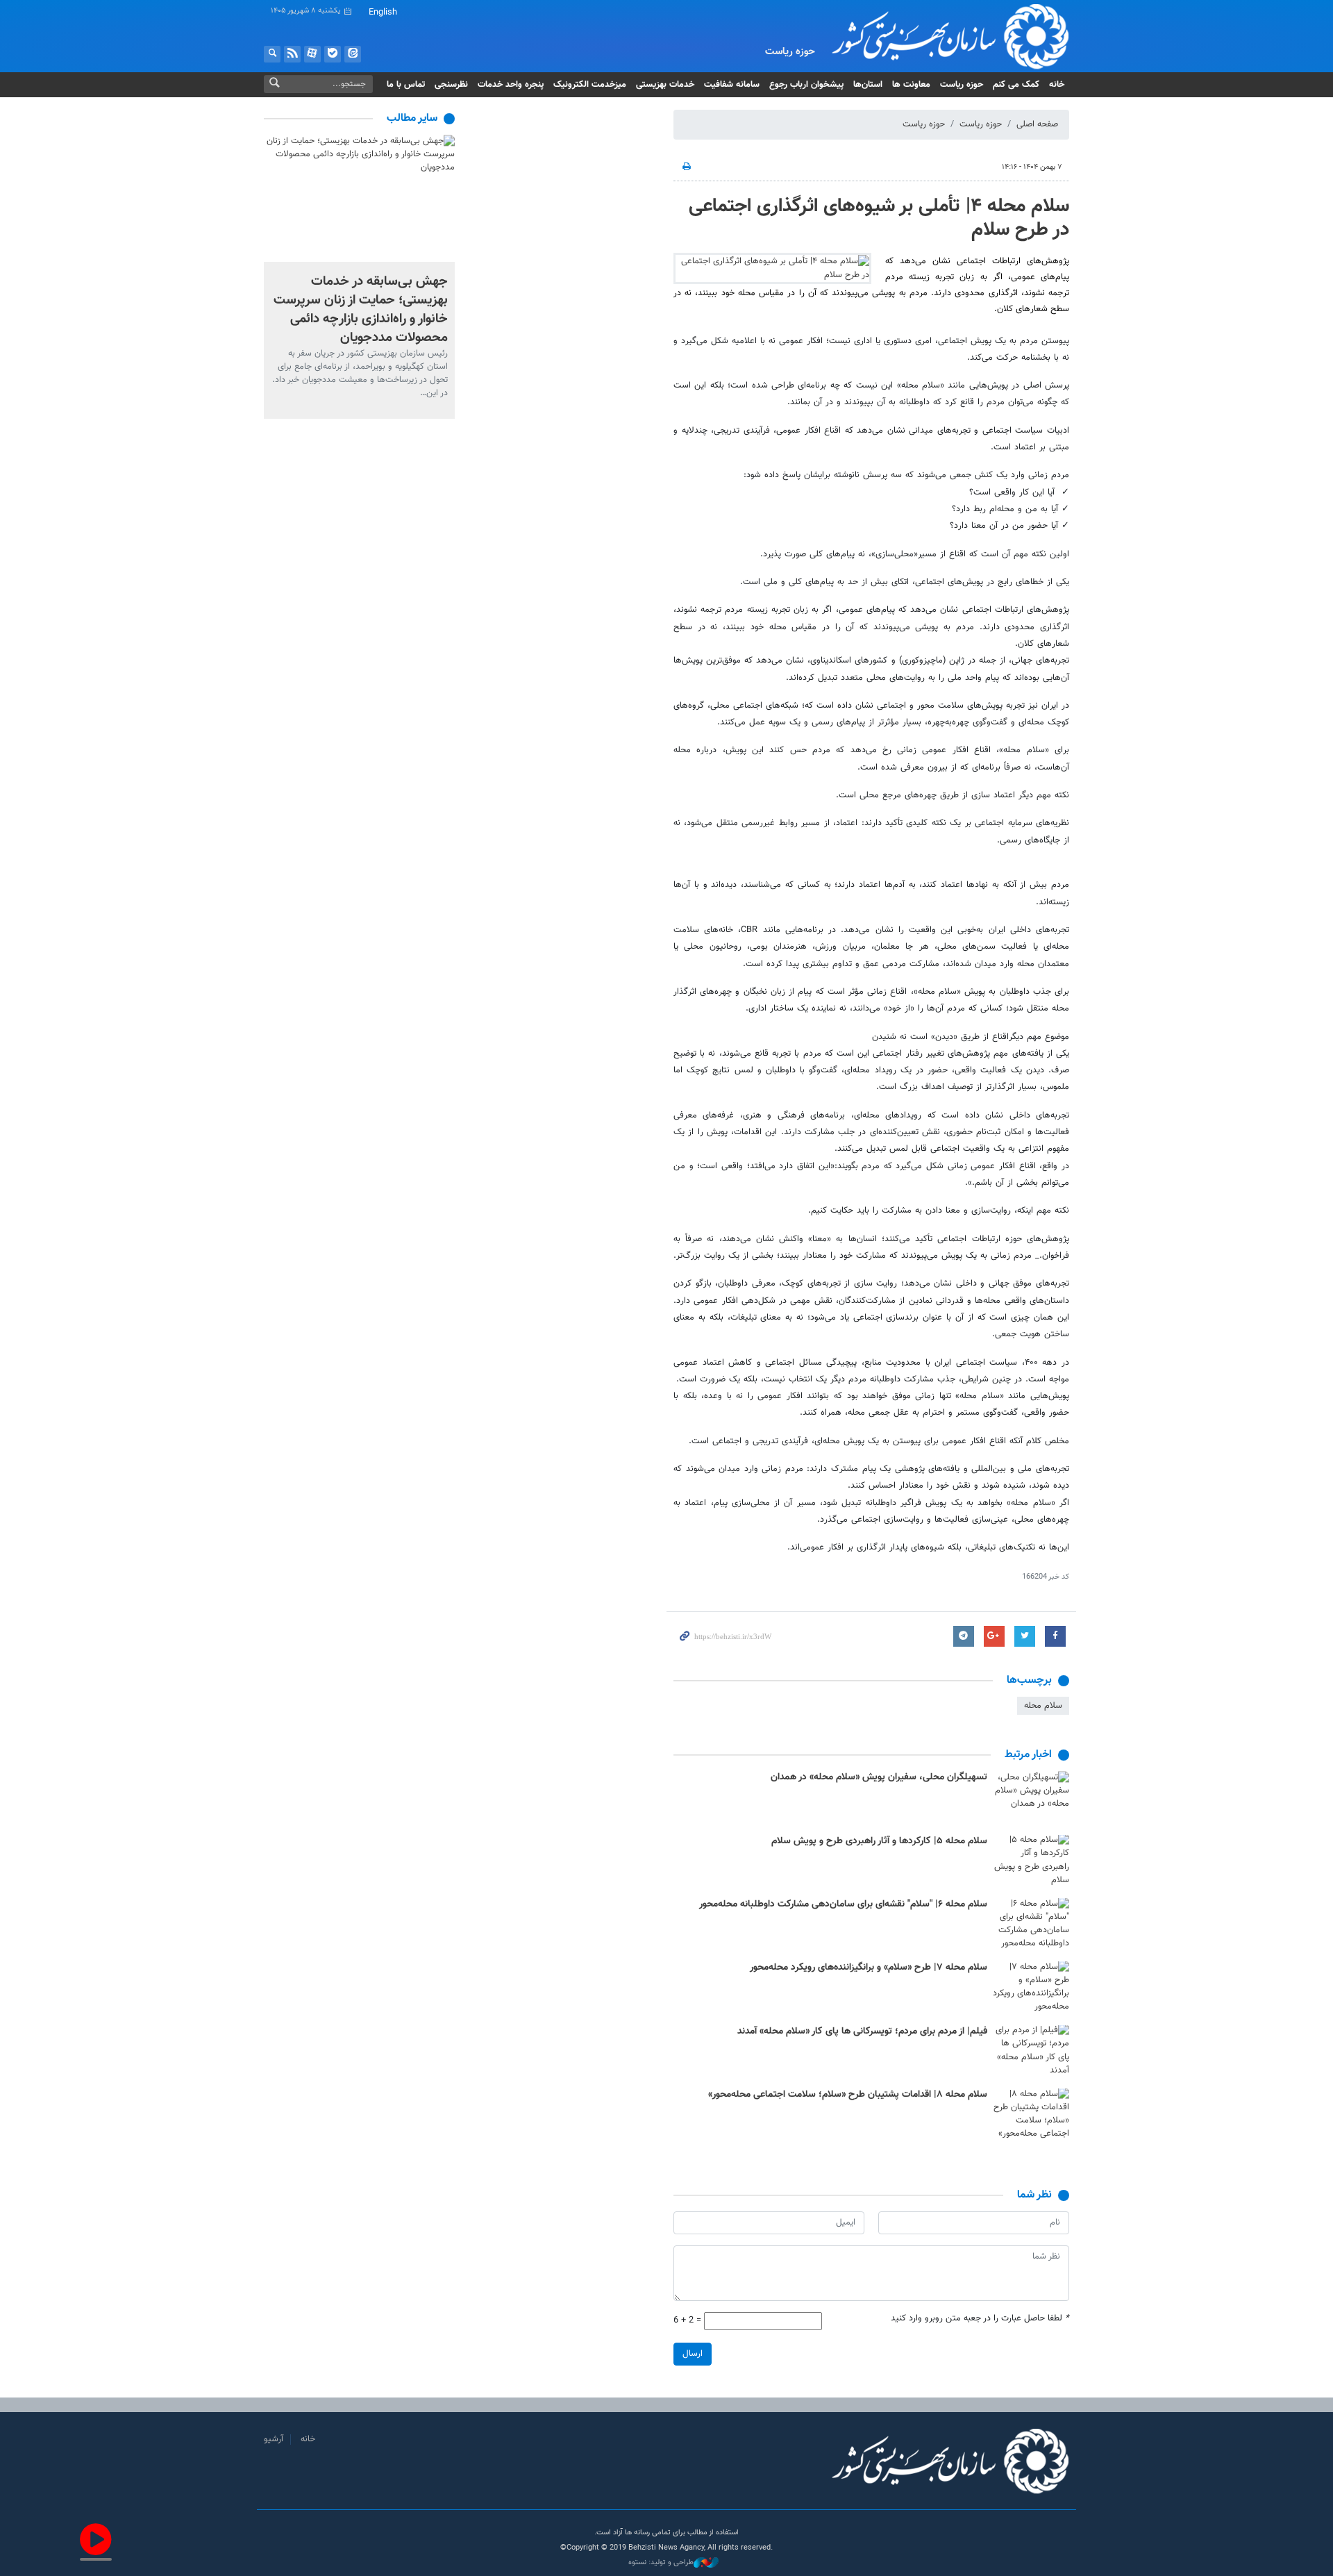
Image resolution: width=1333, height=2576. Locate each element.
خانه (1057, 85)
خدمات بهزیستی (665, 85)
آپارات (312, 54)
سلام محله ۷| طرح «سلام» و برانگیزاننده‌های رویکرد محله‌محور (869, 1968)
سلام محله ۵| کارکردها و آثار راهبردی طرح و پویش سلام (879, 1841)
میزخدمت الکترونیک (590, 85)
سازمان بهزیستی (940, 36)
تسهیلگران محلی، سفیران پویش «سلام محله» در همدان (879, 1777)
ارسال (693, 2354)
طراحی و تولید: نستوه (661, 2563)
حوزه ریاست (962, 85)
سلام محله (1043, 1706)
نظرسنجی (451, 85)
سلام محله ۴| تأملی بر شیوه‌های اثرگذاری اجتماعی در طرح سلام (879, 218)
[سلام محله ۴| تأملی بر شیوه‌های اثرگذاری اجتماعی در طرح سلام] (772, 268)
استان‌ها (868, 85)
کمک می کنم (1016, 85)
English (383, 13)
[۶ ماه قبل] (1031, 1987)
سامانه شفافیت (732, 85)
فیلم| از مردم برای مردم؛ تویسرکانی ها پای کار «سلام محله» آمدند (862, 2031)
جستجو (272, 54)
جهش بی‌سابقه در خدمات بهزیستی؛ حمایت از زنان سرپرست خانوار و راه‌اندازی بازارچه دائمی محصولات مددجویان (361, 309)
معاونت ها (911, 85)
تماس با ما (406, 85)
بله (333, 54)
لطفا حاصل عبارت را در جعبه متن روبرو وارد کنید (980, 2319)
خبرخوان (292, 54)
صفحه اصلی (1037, 124)
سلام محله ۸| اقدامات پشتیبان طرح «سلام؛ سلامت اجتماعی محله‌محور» (848, 2095)
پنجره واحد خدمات (511, 85)
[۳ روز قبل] (359, 198)
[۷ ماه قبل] (1031, 1796)
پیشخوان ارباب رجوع (806, 85)
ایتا (353, 54)
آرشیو (274, 2439)
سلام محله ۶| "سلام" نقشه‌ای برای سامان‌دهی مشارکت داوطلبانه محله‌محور (843, 1904)
